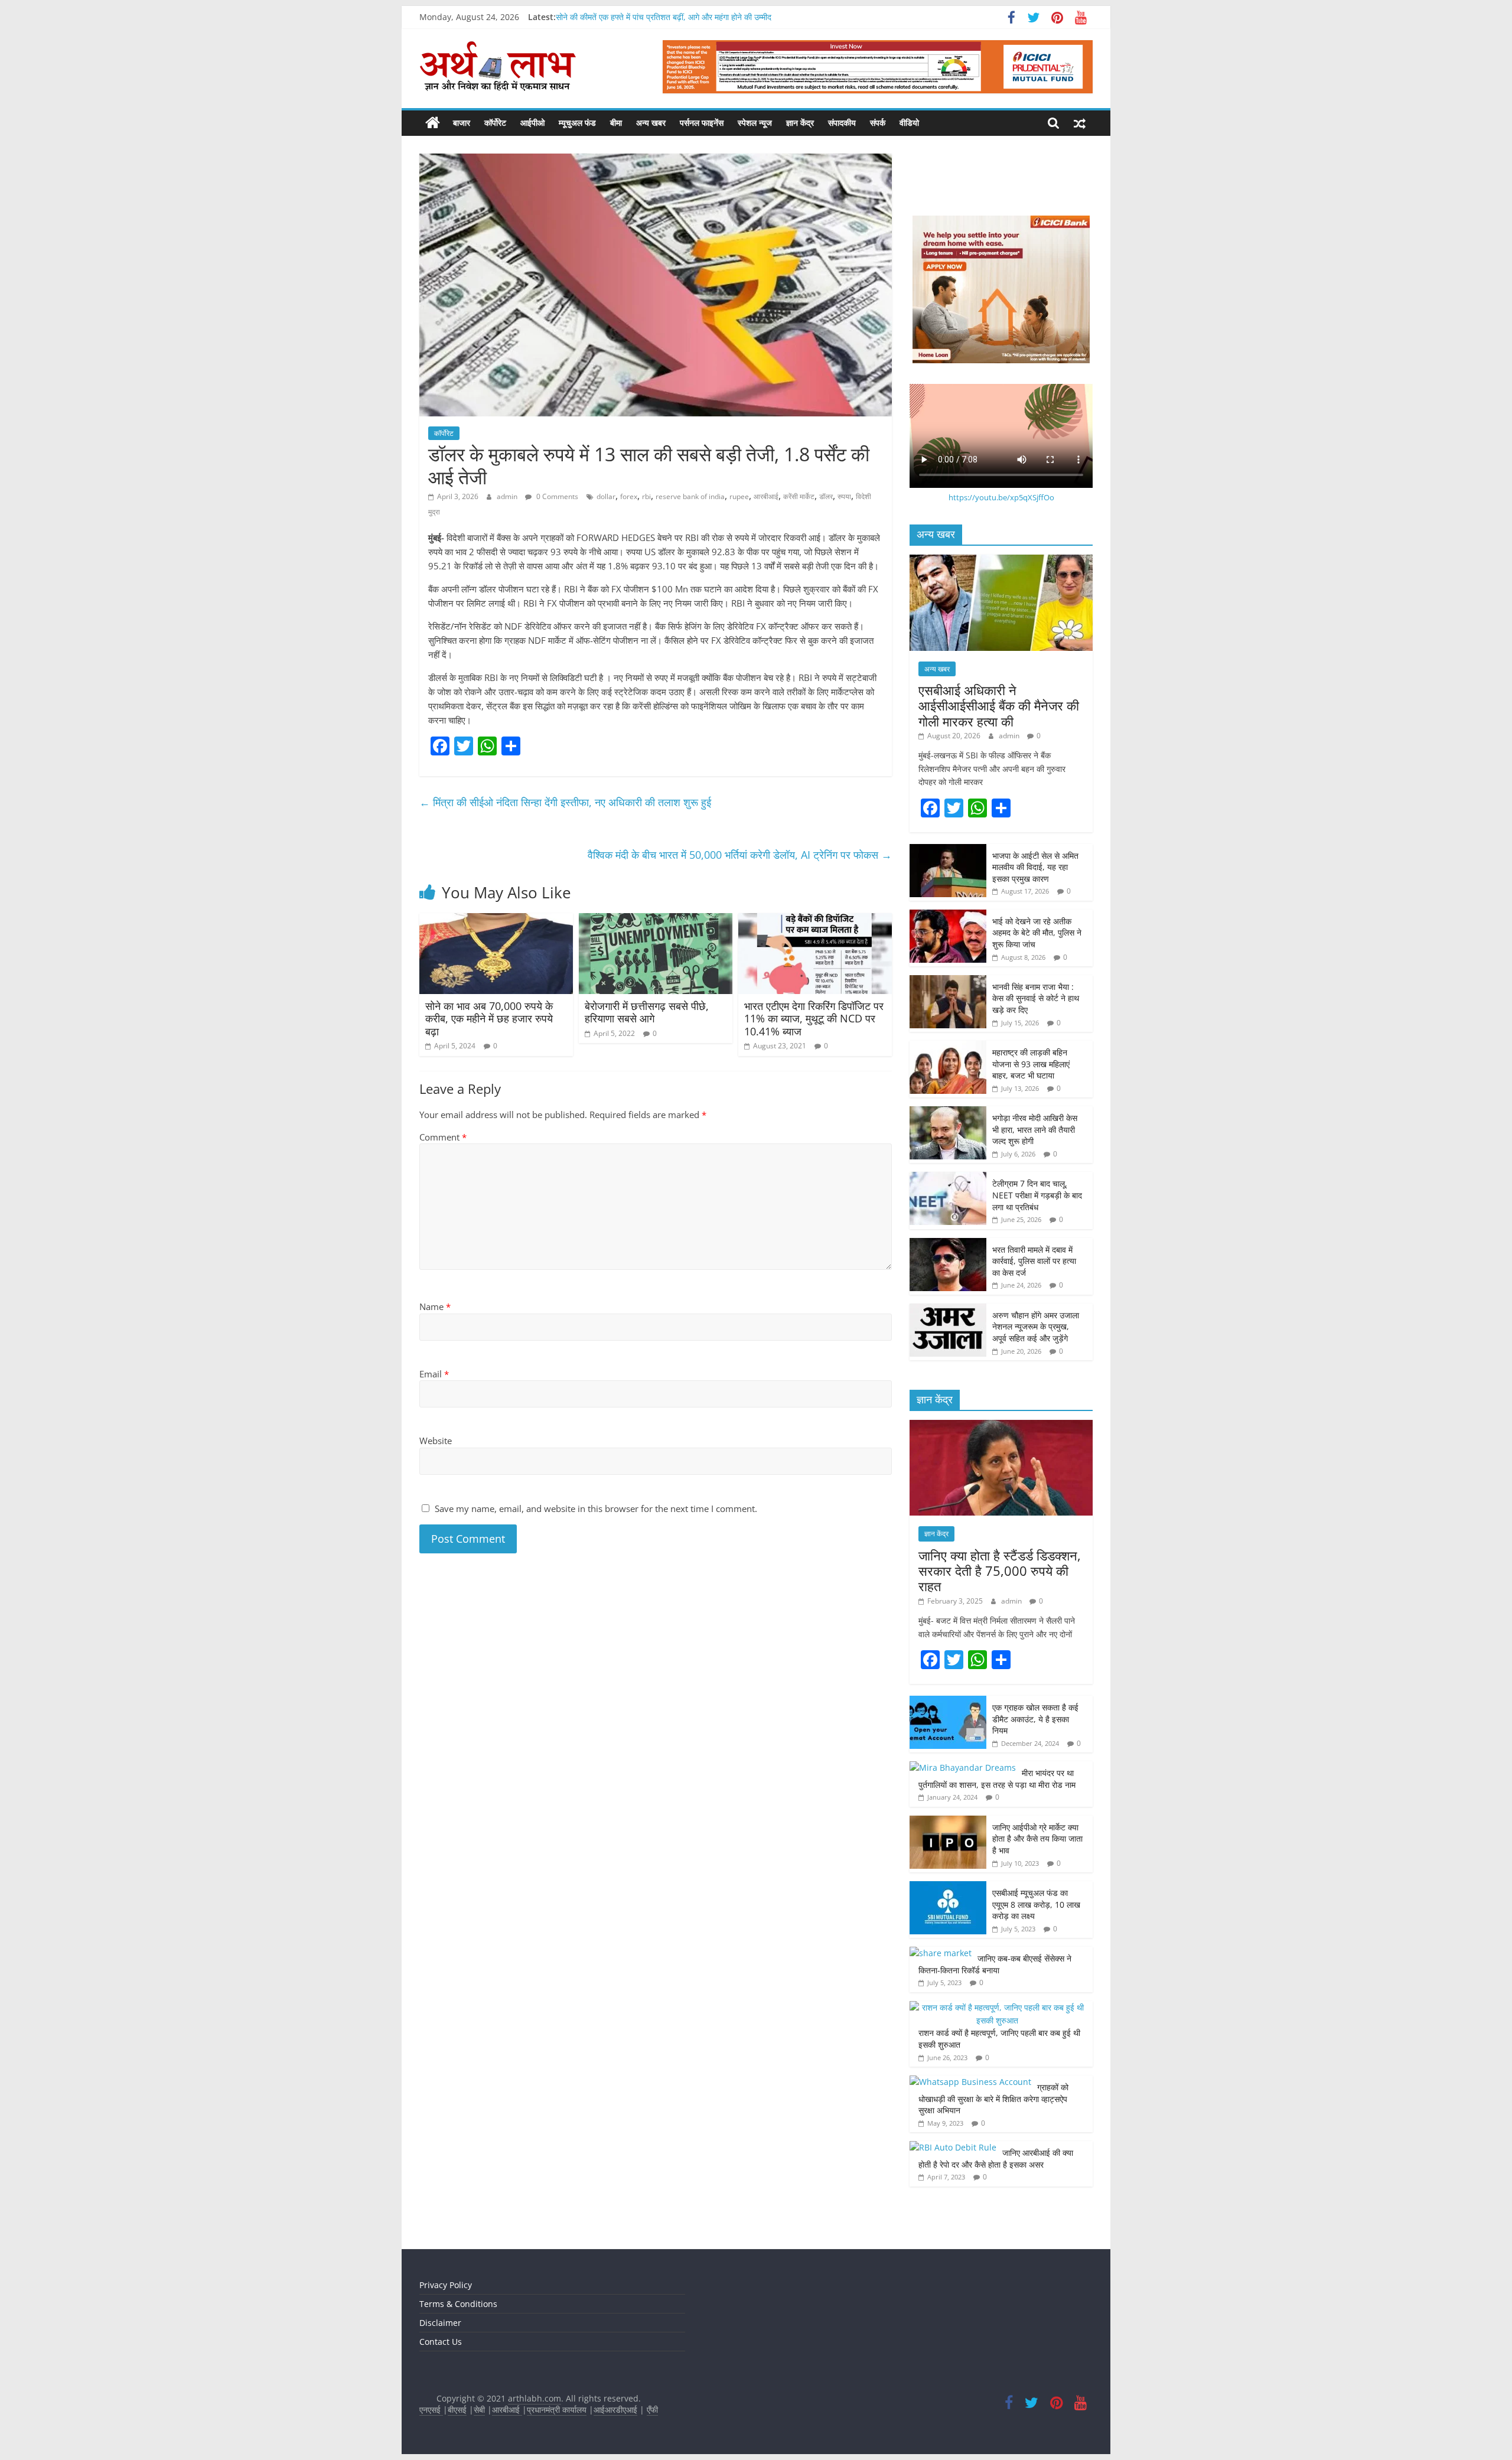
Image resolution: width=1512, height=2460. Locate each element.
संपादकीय (842, 123)
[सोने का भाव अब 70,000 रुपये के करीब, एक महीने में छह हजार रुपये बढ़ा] (496, 920)
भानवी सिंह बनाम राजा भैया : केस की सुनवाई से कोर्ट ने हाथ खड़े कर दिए (1036, 998)
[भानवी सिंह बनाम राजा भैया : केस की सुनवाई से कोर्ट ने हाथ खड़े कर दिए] (948, 981)
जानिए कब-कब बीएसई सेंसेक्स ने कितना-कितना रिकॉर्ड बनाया (995, 1964)
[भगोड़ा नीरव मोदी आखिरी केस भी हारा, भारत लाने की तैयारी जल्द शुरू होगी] (948, 1112)
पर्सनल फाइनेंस (702, 123)
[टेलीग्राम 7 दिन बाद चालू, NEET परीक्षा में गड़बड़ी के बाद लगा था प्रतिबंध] (948, 1178)
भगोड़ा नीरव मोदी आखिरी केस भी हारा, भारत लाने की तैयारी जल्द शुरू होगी (1035, 1129)
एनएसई (431, 2410)
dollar (606, 496)
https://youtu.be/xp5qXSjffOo (1001, 497)
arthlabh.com (535, 2398)
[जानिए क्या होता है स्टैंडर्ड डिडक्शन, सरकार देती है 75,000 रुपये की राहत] (1001, 1426)
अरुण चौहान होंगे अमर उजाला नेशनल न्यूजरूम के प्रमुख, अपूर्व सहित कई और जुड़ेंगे (1036, 1327)
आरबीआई (766, 496)
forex (629, 496)
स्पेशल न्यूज (755, 123)
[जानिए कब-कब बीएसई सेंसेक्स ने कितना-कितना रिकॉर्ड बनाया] (941, 1953)
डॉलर (826, 496)
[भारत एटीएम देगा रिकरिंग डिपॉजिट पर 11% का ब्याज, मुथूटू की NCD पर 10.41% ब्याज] (815, 920)
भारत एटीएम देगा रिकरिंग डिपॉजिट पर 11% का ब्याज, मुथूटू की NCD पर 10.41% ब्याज (814, 1019)
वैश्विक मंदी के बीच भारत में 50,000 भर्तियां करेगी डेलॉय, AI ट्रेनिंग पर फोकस (740, 855)
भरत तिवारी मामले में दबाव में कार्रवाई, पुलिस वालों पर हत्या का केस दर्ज (1034, 1261)
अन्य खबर (651, 123)
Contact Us (441, 2342)
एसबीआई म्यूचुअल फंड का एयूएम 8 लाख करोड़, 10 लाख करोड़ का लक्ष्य (1036, 1904)
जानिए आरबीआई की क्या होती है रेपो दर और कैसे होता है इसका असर (996, 2158)
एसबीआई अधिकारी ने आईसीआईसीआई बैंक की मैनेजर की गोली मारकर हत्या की (999, 706)
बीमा (616, 123)
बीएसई (457, 2410)
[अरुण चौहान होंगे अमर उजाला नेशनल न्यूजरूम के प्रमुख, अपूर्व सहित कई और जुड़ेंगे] (948, 1310)
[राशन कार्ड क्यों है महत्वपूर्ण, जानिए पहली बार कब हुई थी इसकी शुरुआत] (998, 2007)
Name (435, 1306)
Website (436, 1441)
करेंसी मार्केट (799, 496)
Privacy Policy (446, 2285)
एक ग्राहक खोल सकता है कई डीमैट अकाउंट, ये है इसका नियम (1035, 1719)
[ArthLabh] (433, 123)
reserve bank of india (690, 496)
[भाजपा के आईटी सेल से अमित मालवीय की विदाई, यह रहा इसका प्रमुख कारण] (948, 850)
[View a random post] (1080, 123)
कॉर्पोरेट (495, 123)
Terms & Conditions (458, 2304)
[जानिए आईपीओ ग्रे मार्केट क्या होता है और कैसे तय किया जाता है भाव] (948, 1822)
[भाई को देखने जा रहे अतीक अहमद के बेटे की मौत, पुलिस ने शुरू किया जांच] (948, 916)
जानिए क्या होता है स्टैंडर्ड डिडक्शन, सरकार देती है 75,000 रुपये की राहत (1000, 1571)
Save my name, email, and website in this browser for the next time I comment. (596, 1508)
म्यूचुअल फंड (577, 123)
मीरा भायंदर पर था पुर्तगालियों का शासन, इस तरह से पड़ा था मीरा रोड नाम (998, 1779)
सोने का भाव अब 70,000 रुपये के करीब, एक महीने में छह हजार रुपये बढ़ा (489, 1019)
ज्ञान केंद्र (800, 123)
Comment (443, 1137)
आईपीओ (532, 123)
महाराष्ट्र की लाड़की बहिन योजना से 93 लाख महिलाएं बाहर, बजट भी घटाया (1031, 1064)
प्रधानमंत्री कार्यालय (557, 2410)
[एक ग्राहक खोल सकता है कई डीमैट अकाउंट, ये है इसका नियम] (948, 1702)
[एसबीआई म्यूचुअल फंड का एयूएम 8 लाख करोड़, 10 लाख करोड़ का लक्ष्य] (948, 1887)
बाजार (462, 123)
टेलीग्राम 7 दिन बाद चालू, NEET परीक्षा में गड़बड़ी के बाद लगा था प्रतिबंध (1037, 1195)
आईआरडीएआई (615, 2410)
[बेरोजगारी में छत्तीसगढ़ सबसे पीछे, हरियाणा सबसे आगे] (656, 920)
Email (434, 1374)
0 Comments (556, 496)
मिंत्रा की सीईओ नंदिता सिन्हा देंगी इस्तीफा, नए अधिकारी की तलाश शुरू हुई (565, 802)
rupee (739, 496)
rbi (646, 496)
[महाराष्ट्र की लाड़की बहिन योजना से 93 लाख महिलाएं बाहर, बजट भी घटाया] (948, 1047)
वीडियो (909, 123)
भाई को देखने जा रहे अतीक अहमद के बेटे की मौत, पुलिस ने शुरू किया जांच (1037, 933)
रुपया (844, 496)
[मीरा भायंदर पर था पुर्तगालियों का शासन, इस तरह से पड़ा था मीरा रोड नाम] (963, 1767)
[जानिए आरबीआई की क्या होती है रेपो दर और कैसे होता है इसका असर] (953, 2147)
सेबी (479, 2410)
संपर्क (878, 123)
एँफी (652, 2410)
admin (508, 496)
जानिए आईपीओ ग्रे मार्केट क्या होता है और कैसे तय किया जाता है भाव (1037, 1839)
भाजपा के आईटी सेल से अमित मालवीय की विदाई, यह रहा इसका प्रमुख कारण (1035, 867)
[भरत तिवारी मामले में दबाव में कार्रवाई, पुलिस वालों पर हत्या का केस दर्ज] (948, 1244)
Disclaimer (440, 2323)
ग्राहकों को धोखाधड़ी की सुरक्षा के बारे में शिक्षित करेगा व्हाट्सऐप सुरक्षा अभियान (993, 2099)
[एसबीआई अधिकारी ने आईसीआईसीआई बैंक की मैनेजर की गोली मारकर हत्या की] (1001, 561)
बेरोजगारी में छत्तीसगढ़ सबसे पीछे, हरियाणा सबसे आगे (647, 1012)
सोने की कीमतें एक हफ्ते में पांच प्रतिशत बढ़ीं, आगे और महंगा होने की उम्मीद (664, 17)
